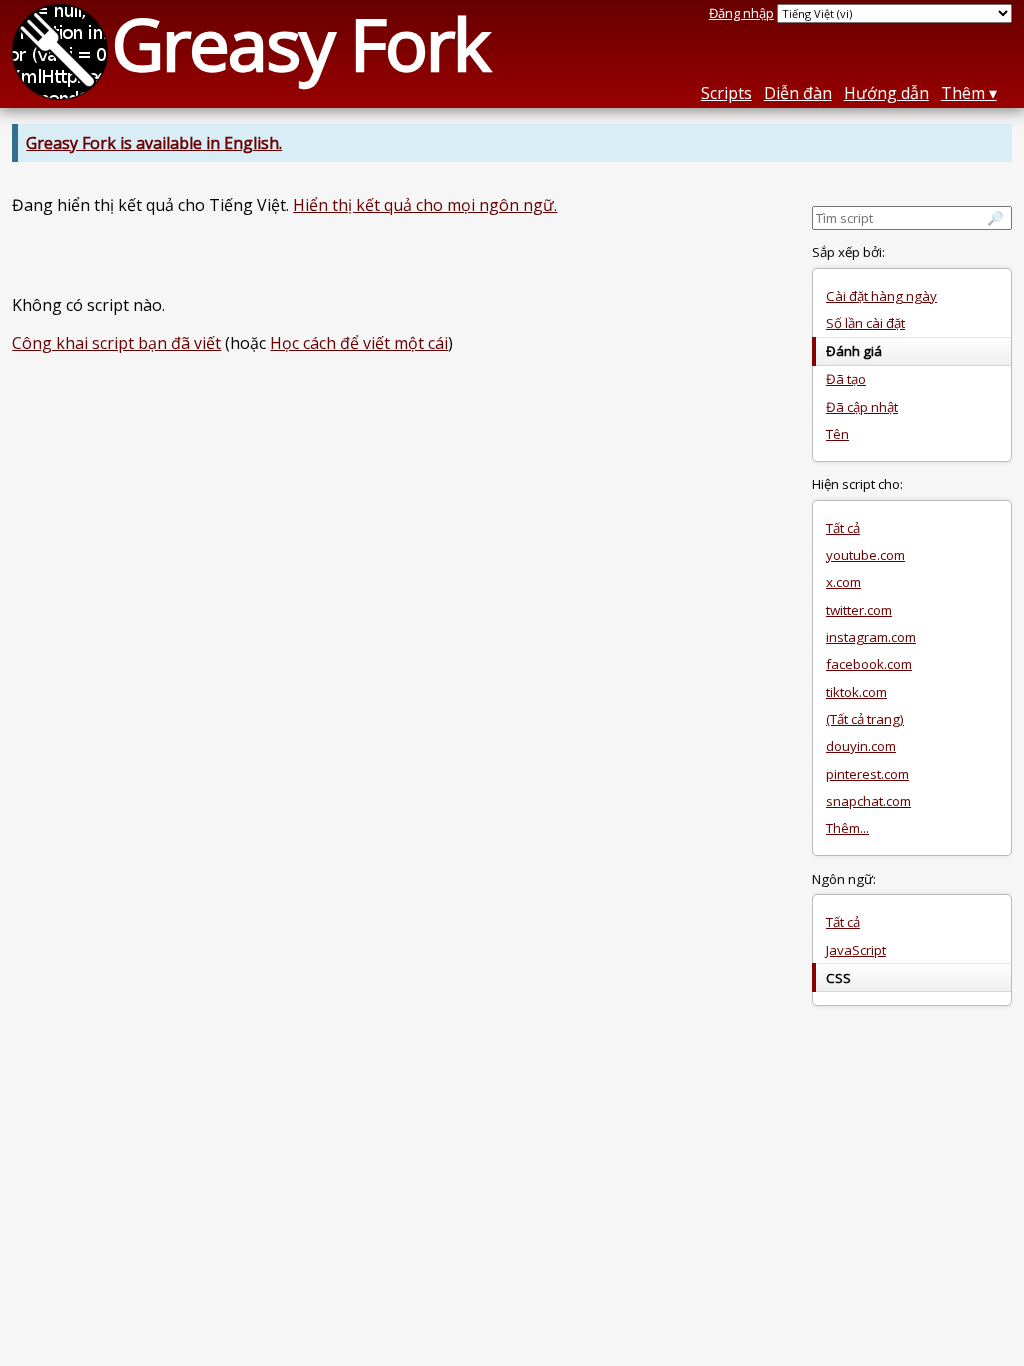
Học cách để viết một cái (359, 343)
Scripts (726, 93)
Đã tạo (846, 379)
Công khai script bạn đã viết (116, 343)
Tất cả (843, 528)
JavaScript (856, 950)
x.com (843, 582)
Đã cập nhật (862, 407)
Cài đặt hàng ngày (881, 296)
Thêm (963, 93)
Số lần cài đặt (865, 323)
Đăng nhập (741, 13)
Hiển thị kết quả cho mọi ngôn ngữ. (425, 205)
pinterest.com (867, 774)
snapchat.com (868, 801)
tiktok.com (856, 692)
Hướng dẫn (886, 93)
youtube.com (865, 555)
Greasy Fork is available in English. (154, 143)
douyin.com (861, 746)
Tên (837, 434)
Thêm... (847, 828)
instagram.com (871, 637)
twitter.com (859, 610)
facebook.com (869, 664)
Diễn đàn (798, 93)
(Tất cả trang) (865, 719)
